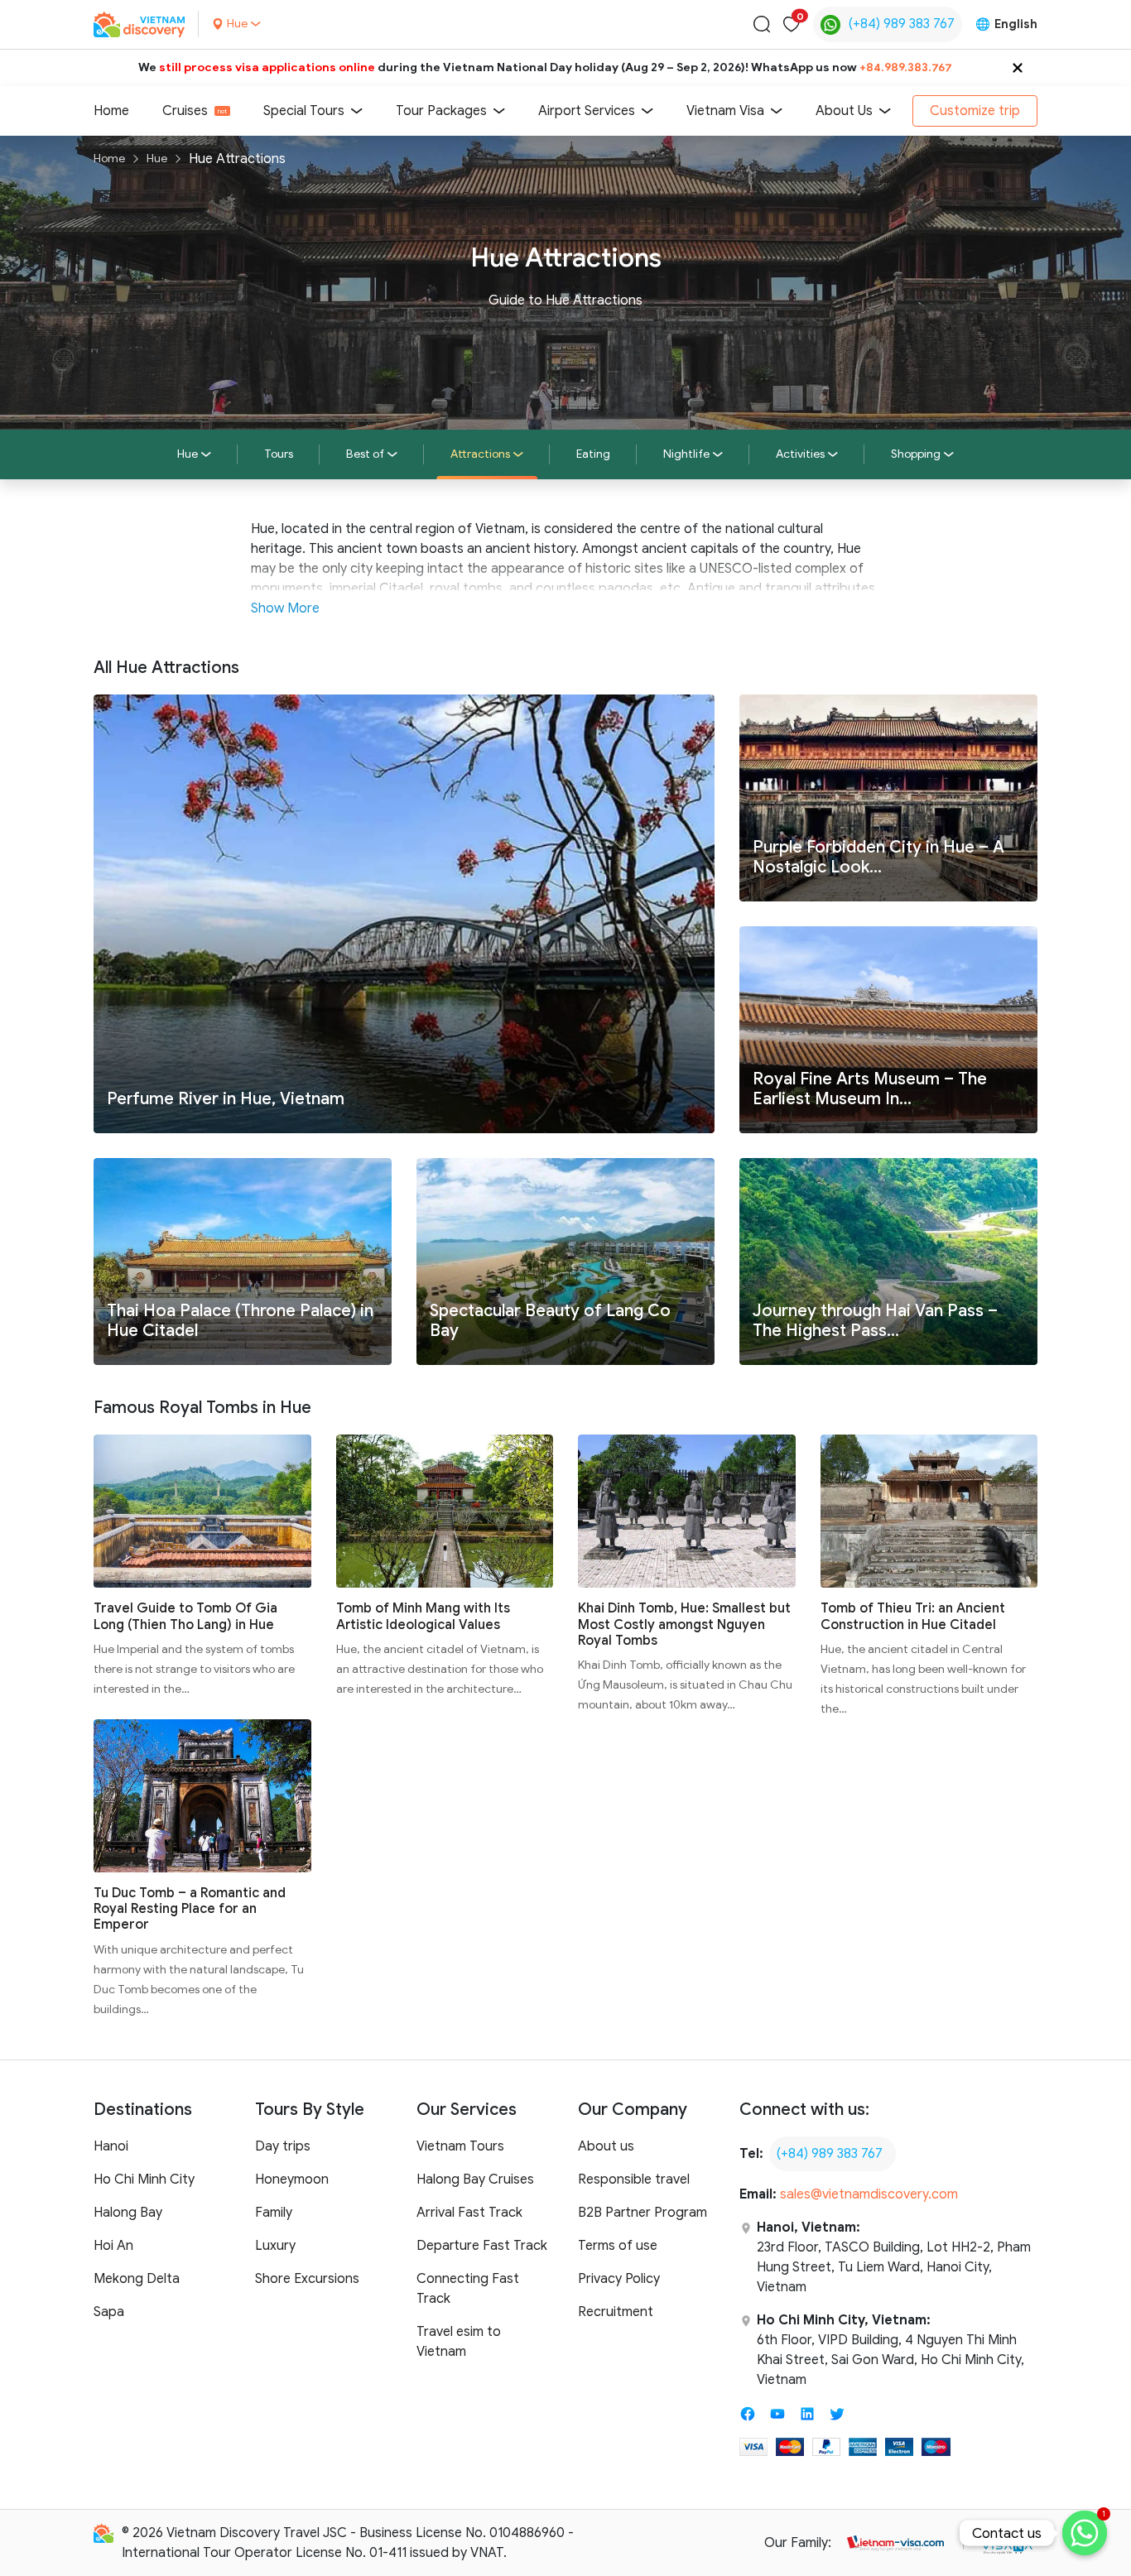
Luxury (275, 2246)
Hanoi (111, 2146)
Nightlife (686, 454)
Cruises (185, 111)
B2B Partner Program (643, 2213)
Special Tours (304, 111)
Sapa (109, 2312)
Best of (365, 454)
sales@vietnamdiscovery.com (869, 2194)
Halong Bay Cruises (475, 2180)
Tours (279, 454)
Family (274, 2213)
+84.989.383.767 (906, 67)
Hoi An (113, 2246)
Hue (157, 159)
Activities (800, 454)
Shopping (916, 454)
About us (606, 2146)
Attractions (480, 454)
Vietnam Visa (725, 111)
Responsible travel (634, 2180)
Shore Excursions (307, 2279)
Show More (285, 608)
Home (111, 111)
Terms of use (618, 2246)
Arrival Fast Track (469, 2213)
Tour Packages (441, 111)
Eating (593, 454)
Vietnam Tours (460, 2146)
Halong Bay (128, 2213)
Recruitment (616, 2312)
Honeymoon (292, 2180)
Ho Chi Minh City (144, 2180)
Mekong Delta (137, 2279)
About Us (844, 111)
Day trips (283, 2146)
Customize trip (975, 111)
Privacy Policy (619, 2279)
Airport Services (587, 111)
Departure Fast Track (482, 2246)
